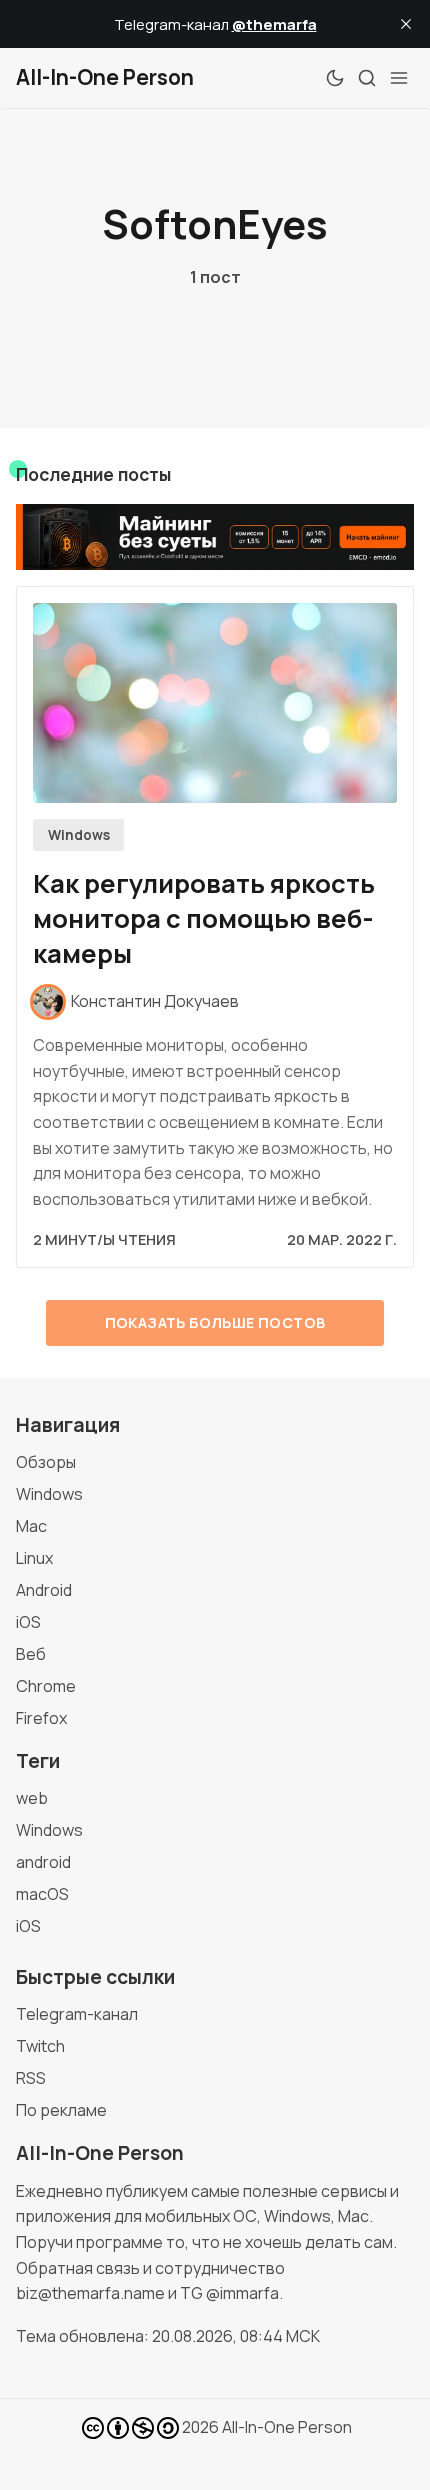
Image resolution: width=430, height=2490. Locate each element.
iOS (28, 1622)
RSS (31, 2078)
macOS (42, 1894)
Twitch (40, 2046)
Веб (31, 1654)
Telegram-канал (77, 2014)
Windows (79, 835)
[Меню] (399, 78)
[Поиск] (367, 78)
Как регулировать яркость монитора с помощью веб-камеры (204, 918)
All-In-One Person (287, 2427)
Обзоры (46, 1462)
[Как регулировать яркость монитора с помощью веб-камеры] (215, 703)
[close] (406, 24)
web (32, 1798)
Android (44, 1590)
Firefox (41, 1718)
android (43, 1862)
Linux (34, 1558)
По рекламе (61, 2110)
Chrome (46, 1686)
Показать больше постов (215, 1322)
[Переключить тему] (335, 78)
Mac (31, 1526)
